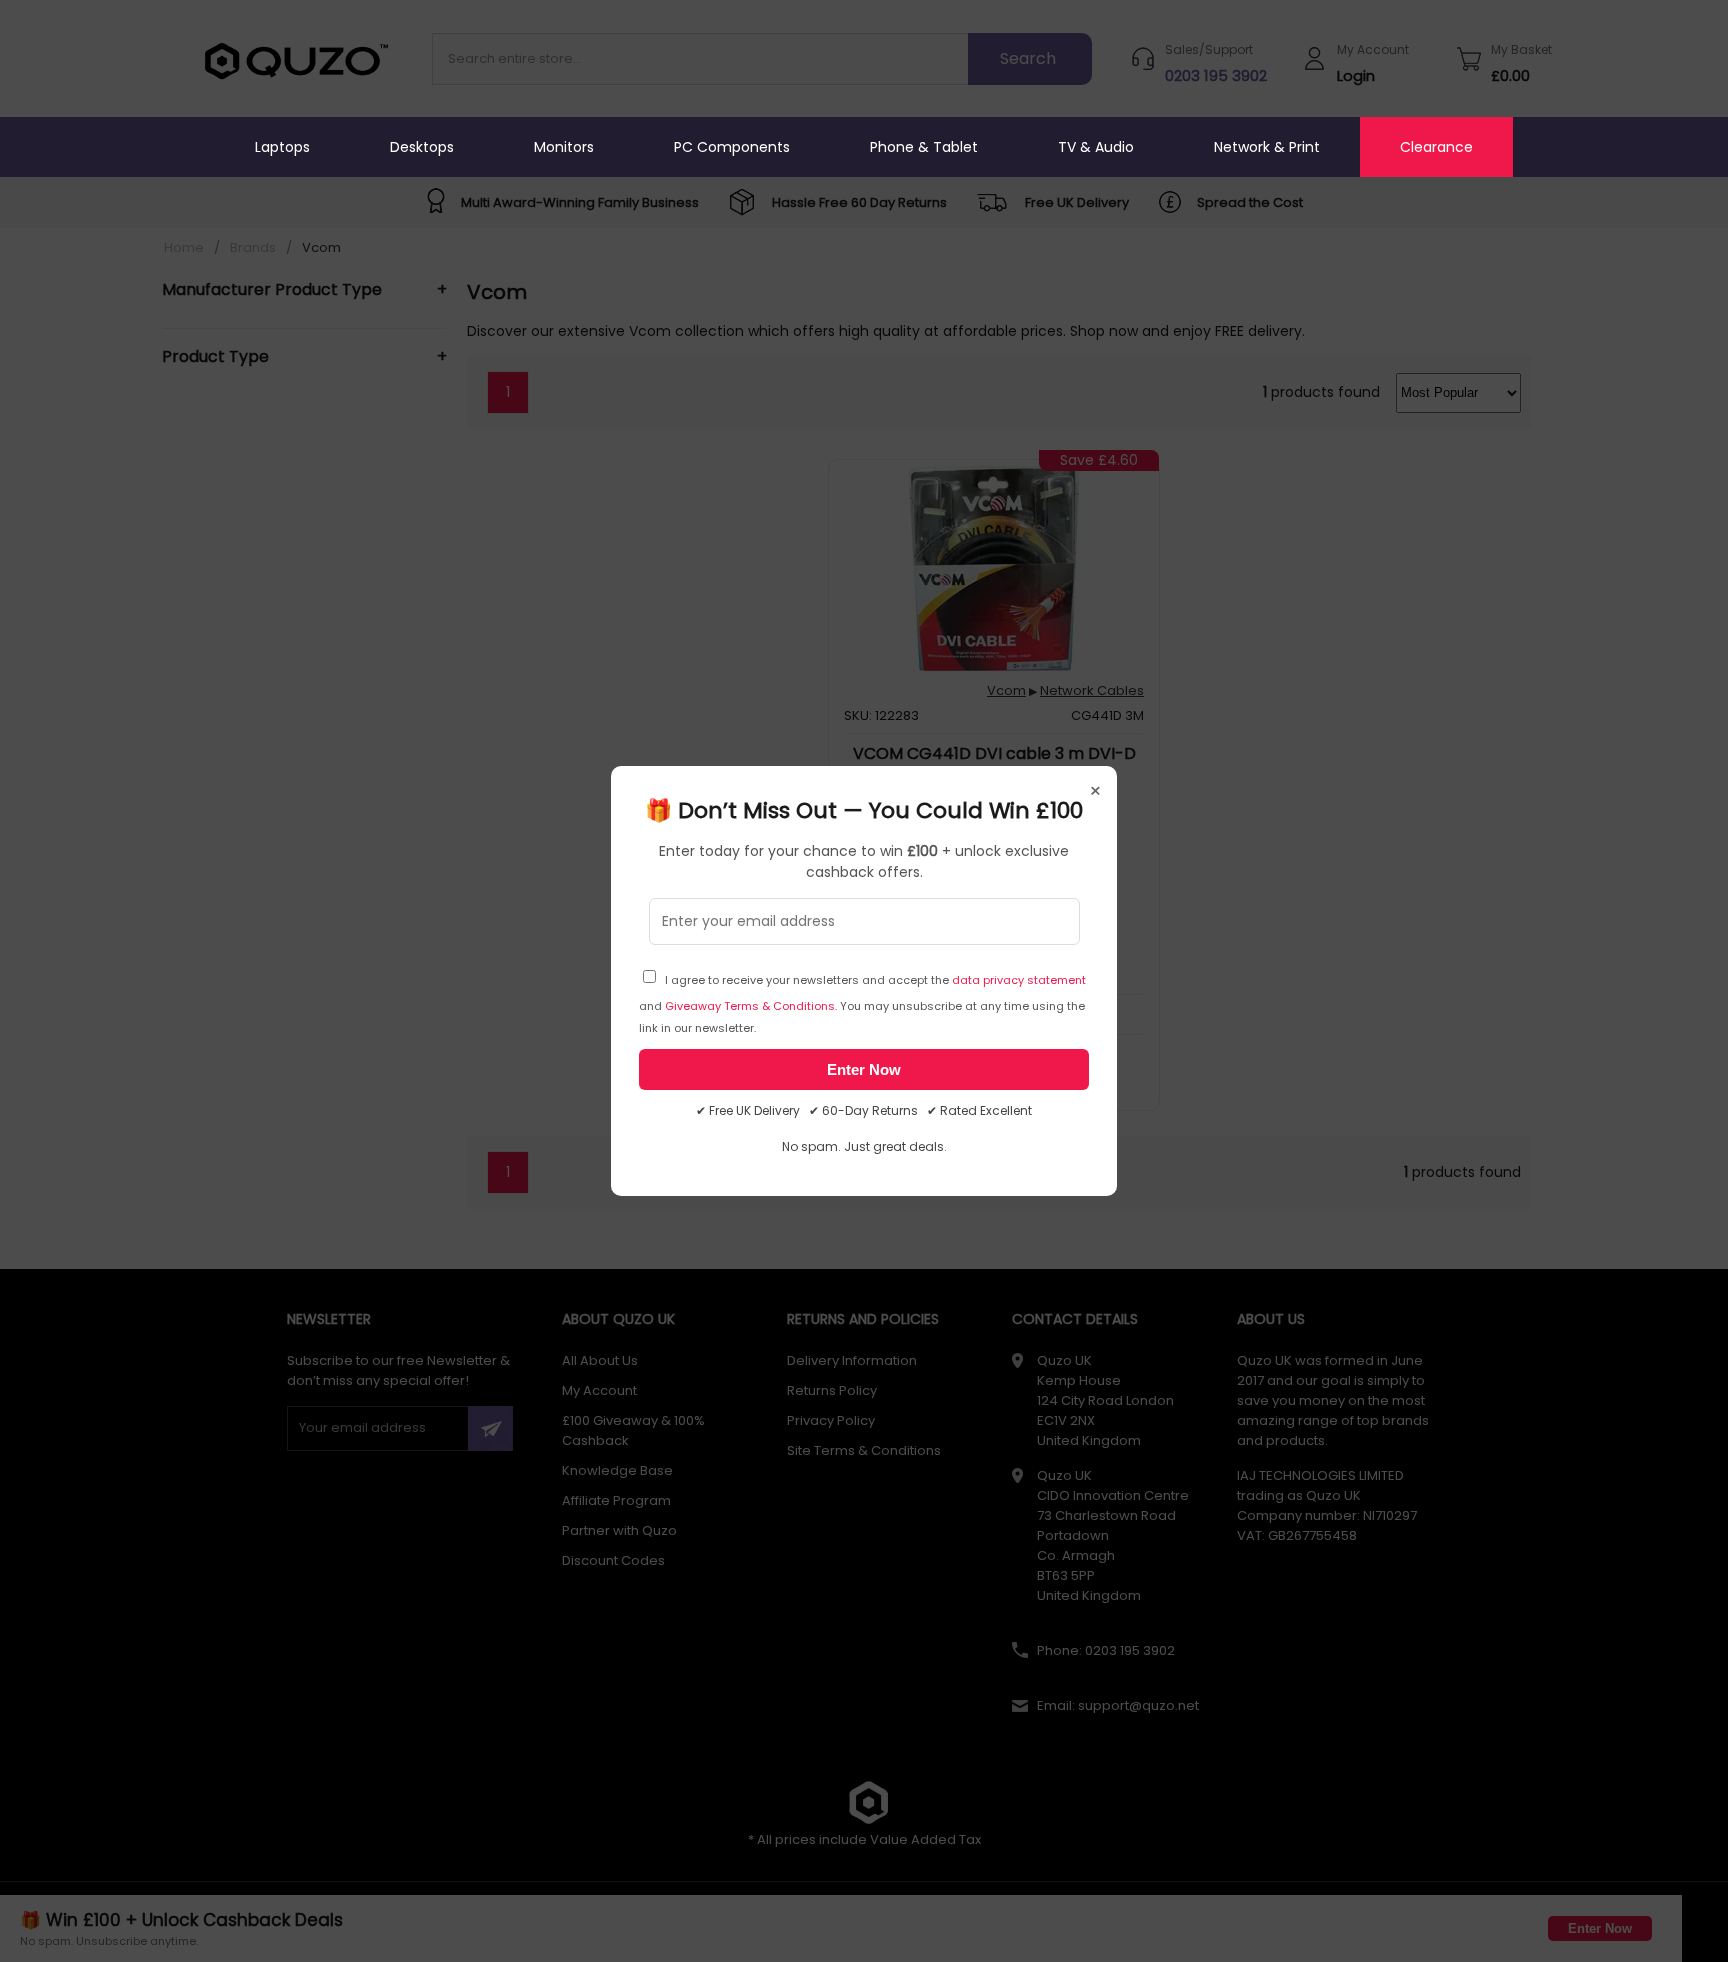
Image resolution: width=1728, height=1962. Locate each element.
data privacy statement (1019, 980)
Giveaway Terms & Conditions (750, 1006)
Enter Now (864, 1069)
